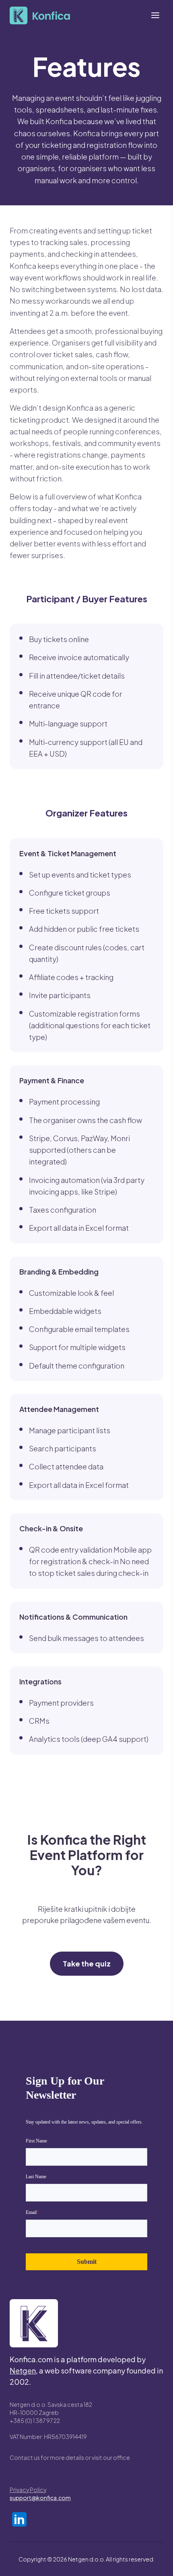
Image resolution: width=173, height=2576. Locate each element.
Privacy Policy (28, 2490)
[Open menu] (155, 15)
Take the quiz (87, 1963)
